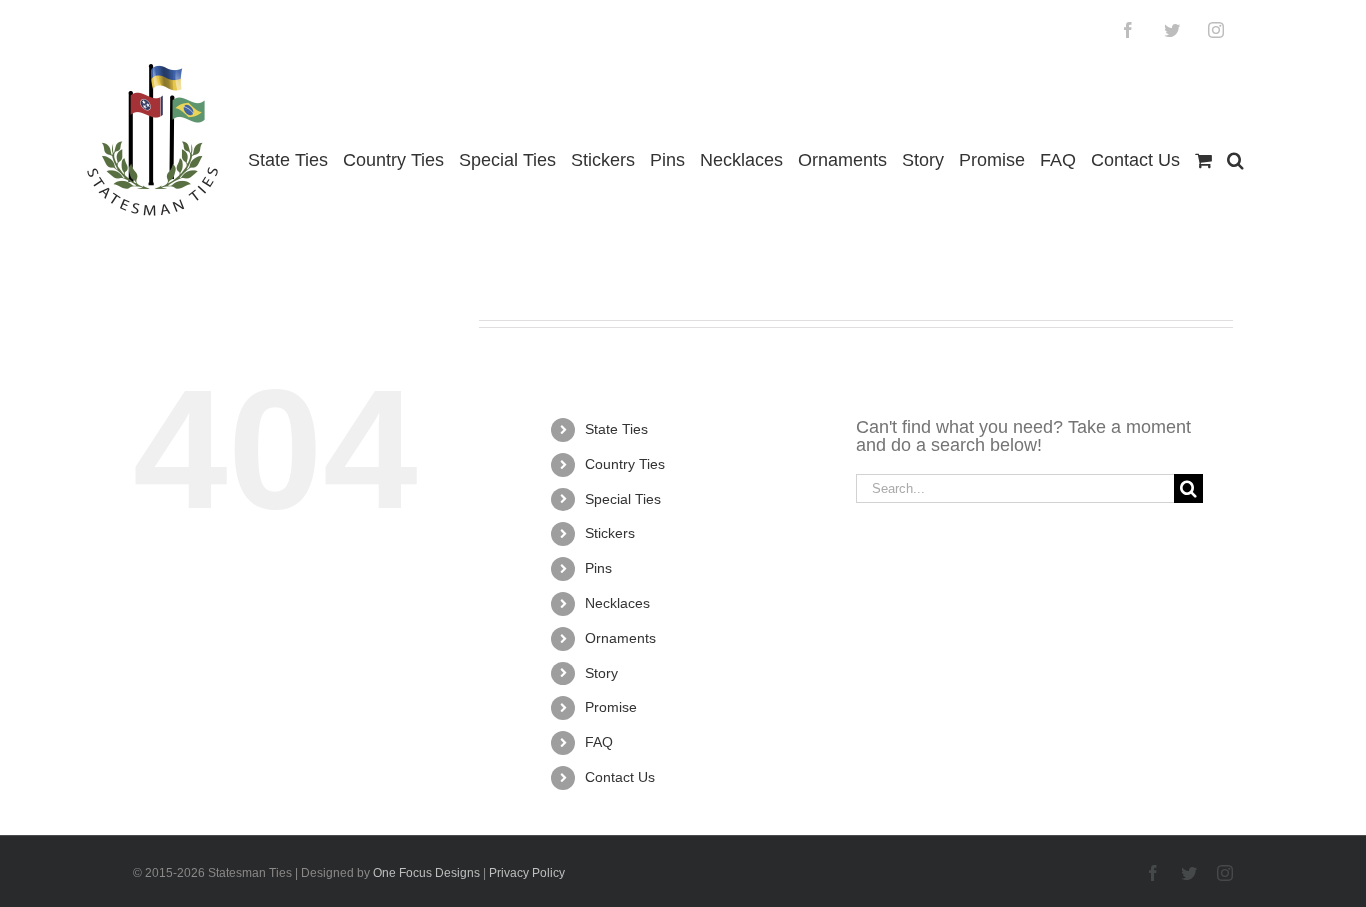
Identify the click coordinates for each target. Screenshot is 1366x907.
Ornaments (620, 638)
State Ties (616, 429)
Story (601, 673)
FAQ (599, 742)
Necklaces (617, 603)
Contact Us (620, 777)
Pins (598, 568)
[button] (1235, 160)
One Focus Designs (426, 873)
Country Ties (625, 464)
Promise (611, 707)
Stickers (610, 533)
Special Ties (623, 499)
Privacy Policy (527, 873)
